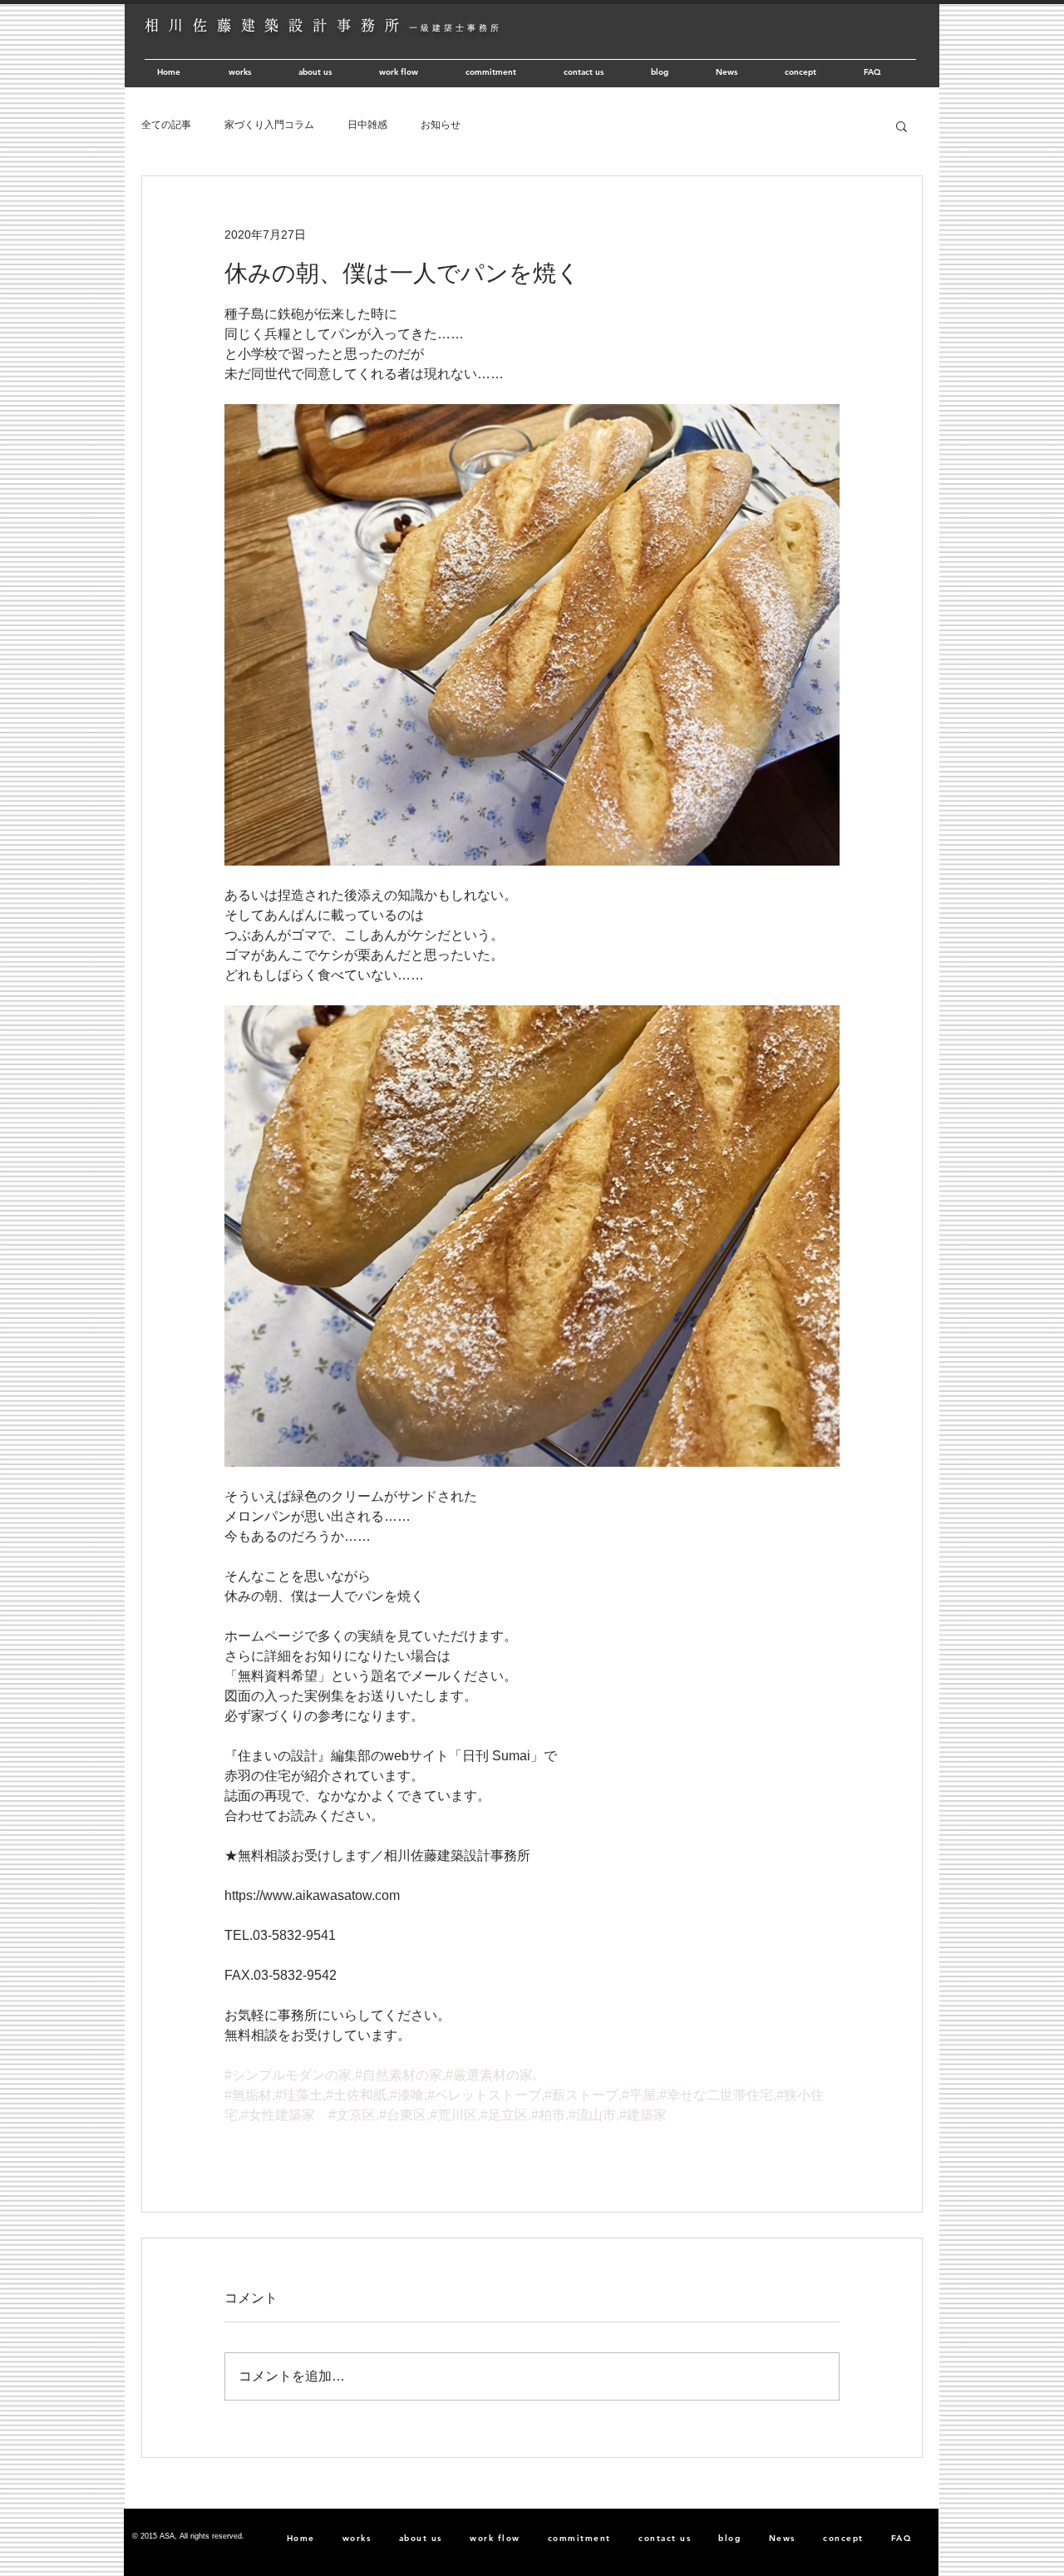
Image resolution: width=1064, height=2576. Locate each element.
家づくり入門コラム (269, 125)
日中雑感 (367, 125)
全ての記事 (166, 125)
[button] (901, 126)
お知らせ (441, 125)
